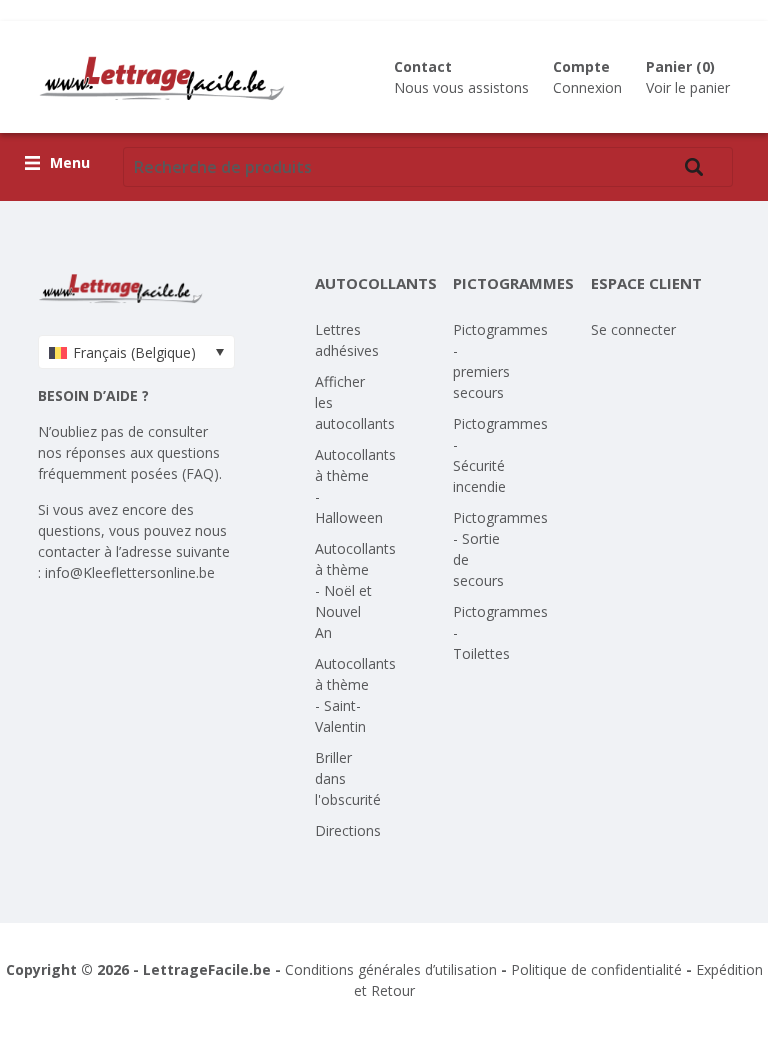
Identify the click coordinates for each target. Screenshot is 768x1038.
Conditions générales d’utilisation (391, 969)
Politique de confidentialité (596, 969)
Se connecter (633, 329)
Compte (581, 66)
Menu (70, 163)
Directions (348, 830)
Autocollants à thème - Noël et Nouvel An (355, 590)
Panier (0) (680, 66)
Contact (423, 66)
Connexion (587, 87)
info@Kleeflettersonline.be (130, 572)
